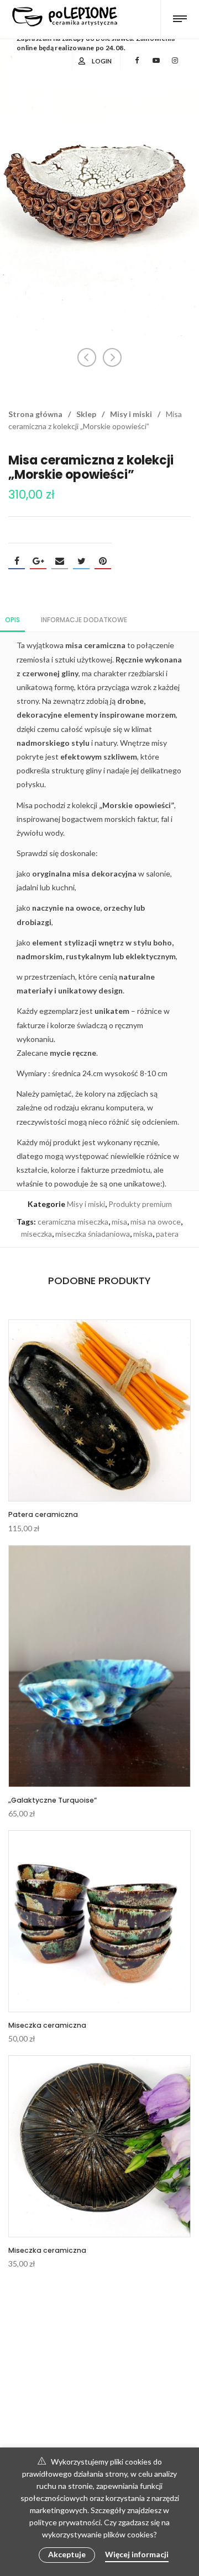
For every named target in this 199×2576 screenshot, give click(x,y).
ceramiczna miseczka (73, 1222)
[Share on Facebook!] (17, 561)
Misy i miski (131, 414)
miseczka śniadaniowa (93, 1234)
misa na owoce (156, 1222)
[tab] (12, 619)
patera (167, 1234)
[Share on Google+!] (38, 561)
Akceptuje (67, 2554)
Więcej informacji (137, 2554)
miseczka (36, 1234)
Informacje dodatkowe (84, 620)
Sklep (86, 414)
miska (143, 1234)
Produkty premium (140, 1204)
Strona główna (35, 414)
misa (119, 1222)
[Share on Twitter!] (81, 561)
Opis (12, 620)
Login (102, 61)
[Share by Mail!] (60, 561)
